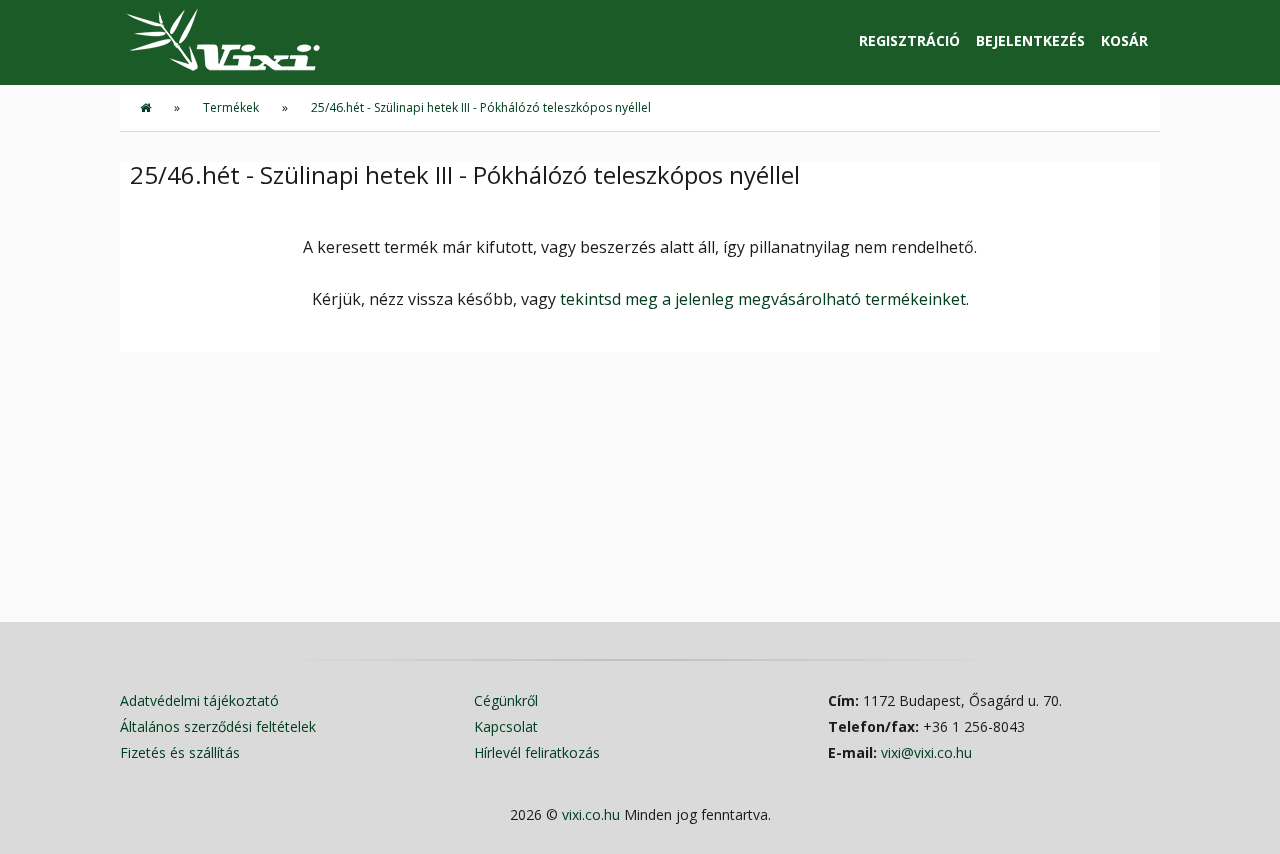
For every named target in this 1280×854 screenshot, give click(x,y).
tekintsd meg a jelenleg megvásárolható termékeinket (763, 299)
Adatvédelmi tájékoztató (199, 700)
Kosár (1124, 40)
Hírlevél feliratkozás (537, 752)
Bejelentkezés (1030, 40)
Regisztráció (909, 40)
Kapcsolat (506, 726)
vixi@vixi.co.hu (926, 752)
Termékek (231, 107)
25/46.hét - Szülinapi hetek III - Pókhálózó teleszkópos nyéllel (481, 107)
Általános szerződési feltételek (218, 726)
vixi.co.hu (591, 814)
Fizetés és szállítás (180, 752)
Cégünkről (506, 700)
